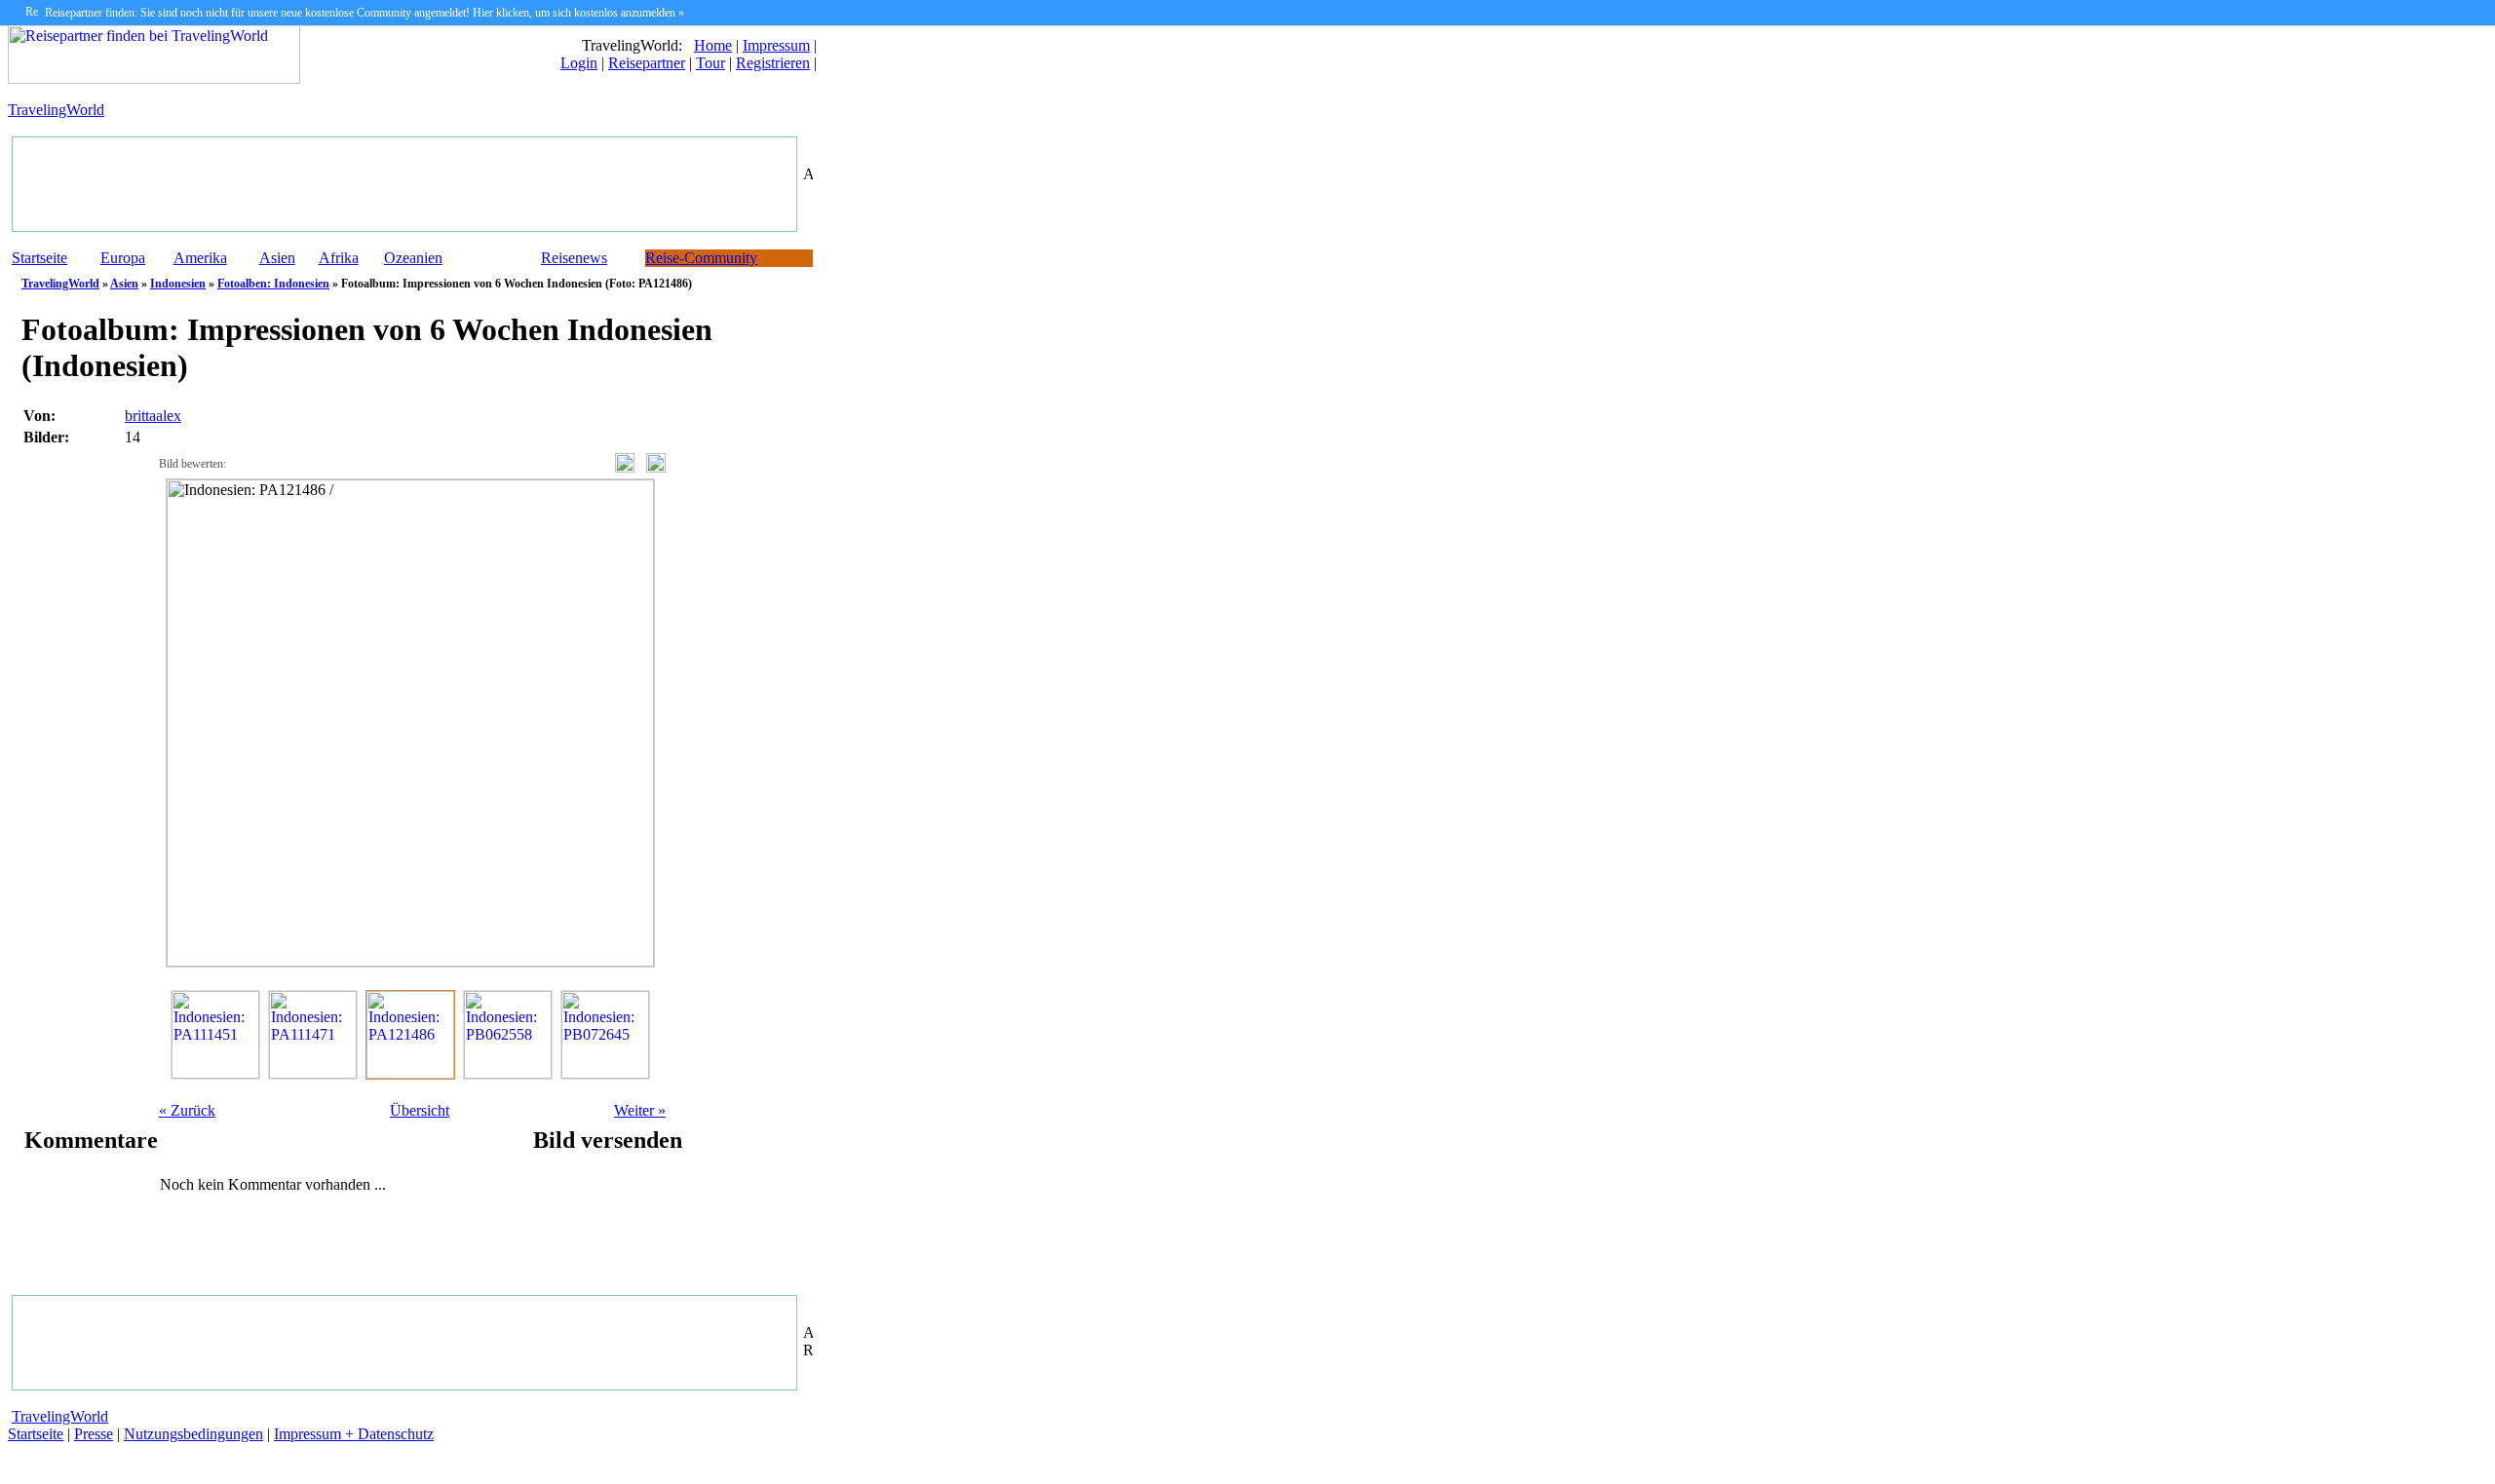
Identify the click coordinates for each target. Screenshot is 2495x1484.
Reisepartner (647, 63)
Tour (710, 63)
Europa (123, 258)
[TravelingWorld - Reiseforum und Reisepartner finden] (154, 78)
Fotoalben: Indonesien (273, 284)
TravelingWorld (56, 110)
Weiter (640, 1110)
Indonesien (178, 284)
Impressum (776, 45)
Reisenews (574, 258)
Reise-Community (701, 258)
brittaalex (153, 416)
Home (713, 45)
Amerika (200, 258)
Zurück (187, 1110)
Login (579, 63)
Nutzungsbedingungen (193, 1434)
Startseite (39, 258)
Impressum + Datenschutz (354, 1434)
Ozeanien (413, 258)
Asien (277, 258)
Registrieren (773, 63)
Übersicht (420, 1110)
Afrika (339, 258)
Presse (94, 1434)
